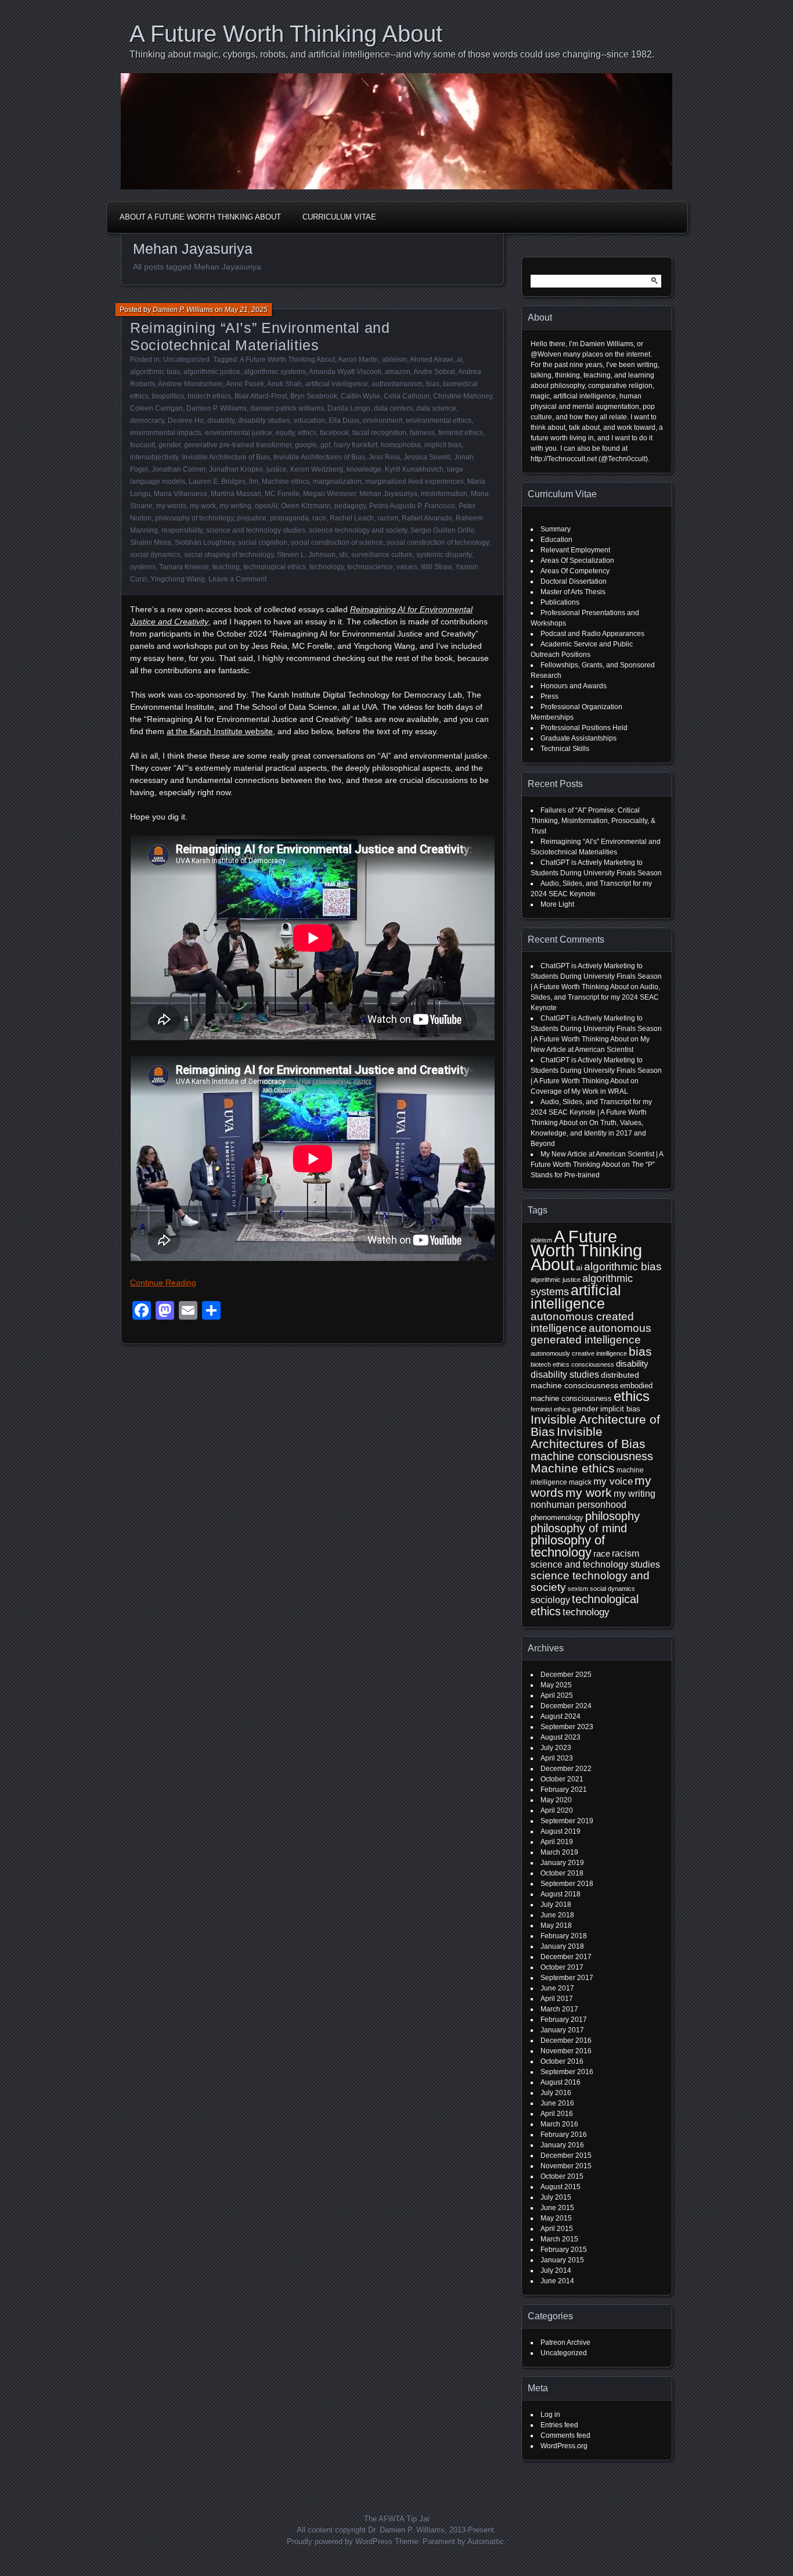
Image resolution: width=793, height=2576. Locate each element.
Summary (556, 529)
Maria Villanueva (181, 494)
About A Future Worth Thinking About (200, 217)
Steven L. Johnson (306, 555)
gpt (325, 445)
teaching (226, 567)
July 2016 (556, 2093)
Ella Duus (344, 421)
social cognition (263, 542)
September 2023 (567, 1727)
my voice (613, 1481)
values (407, 567)
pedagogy (350, 506)
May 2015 (556, 2218)
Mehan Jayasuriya (388, 494)
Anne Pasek (245, 384)
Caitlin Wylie (361, 396)
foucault (143, 445)
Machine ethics (286, 482)
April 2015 (557, 2229)
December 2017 (566, 1957)
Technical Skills (565, 749)
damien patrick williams (287, 408)
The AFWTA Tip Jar (397, 2519)
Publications (560, 602)
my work (203, 506)
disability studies (264, 421)
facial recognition (379, 433)
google (306, 445)
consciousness (593, 1364)
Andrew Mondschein (190, 384)
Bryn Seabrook (314, 396)
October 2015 (562, 2176)
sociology (550, 1600)
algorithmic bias (155, 372)
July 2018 (556, 1905)
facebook (334, 433)
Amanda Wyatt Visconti (345, 372)
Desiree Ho (186, 421)
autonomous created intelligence (582, 1322)
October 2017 (562, 1967)
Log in (550, 2415)
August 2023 (560, 1737)
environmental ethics (439, 421)
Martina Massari (236, 494)
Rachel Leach (352, 518)
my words (171, 506)
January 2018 (562, 1946)
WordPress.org (564, 2446)
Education (556, 540)
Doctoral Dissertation (574, 581)
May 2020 (556, 1800)
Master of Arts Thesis (573, 592)
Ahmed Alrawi (432, 360)
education (309, 421)
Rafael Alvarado (427, 518)
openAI (266, 506)
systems (143, 567)
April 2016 (557, 2114)
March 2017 (559, 2009)
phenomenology (557, 1517)
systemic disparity (444, 555)
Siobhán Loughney (205, 542)
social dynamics (155, 555)
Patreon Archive (565, 2343)
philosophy (612, 1516)
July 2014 (556, 2270)
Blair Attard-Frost (261, 396)
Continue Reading (163, 1282)
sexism (578, 1589)
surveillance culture (382, 555)
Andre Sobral (434, 372)
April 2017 (557, 1999)
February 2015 (564, 2250)
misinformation (444, 494)
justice (277, 469)
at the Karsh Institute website (220, 731)
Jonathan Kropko (236, 469)
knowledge (364, 469)
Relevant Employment (575, 550)
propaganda (289, 518)
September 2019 (567, 1821)
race (319, 518)
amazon (398, 372)
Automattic (486, 2541)
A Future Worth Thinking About (286, 34)
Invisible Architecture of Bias (226, 457)
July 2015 (556, 2197)
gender (170, 445)
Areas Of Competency (575, 571)
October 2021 (562, 1779)
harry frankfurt (356, 445)
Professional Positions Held (584, 728)
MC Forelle (282, 494)
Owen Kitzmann (306, 506)
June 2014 (557, 2281)
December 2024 (566, 1706)
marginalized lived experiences (414, 482)
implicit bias (443, 445)
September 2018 (567, 1884)
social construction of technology (438, 542)
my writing (235, 506)
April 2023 (557, 1758)
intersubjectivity (154, 457)
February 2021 (564, 1790)
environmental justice (239, 433)
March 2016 (559, 2124)
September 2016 (567, 2072)
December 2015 (566, 2155)
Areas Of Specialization (577, 561)
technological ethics (275, 567)
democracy (147, 421)
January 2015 (562, 2260)
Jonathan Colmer (179, 469)
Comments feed (565, 2435)
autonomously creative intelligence (579, 1353)
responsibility (182, 530)
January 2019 (562, 1863)
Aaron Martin (358, 360)
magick (580, 1482)
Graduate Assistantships (578, 738)
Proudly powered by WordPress (340, 2541)
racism (388, 518)
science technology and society (358, 530)
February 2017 (564, 2020)
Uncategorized (186, 360)
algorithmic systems (275, 372)
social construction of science (337, 542)
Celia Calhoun (407, 396)
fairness (422, 433)
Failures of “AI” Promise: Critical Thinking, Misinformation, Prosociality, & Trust (593, 821)
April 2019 (557, 1842)
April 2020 (557, 1810)
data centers (393, 408)
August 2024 (560, 1716)
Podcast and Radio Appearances (592, 634)
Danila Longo (349, 408)
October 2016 (562, 2061)
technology (327, 567)
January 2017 (562, 2030)
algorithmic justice (212, 372)
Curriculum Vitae (339, 217)
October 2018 (562, 1873)
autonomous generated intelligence (591, 1334)
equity (285, 433)
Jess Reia (384, 457)
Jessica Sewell (427, 457)
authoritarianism (397, 384)
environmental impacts (166, 433)
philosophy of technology (194, 518)
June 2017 (557, 1988)
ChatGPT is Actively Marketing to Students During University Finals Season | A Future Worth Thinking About (596, 976)
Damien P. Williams (183, 310)
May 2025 (556, 1685)
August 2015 (560, 2187)
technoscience (370, 567)
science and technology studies (256, 530)
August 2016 (560, 2082)
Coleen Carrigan (156, 408)
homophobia (401, 445)
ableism (394, 360)
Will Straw (436, 567)
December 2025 (566, 1675)
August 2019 (560, 1831)
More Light (557, 904)
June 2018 (557, 1915)
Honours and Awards (574, 686)
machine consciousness (592, 1456)
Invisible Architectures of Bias (319, 457)
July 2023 (556, 1748)
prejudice (252, 518)
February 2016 (564, 2135)
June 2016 (557, 2103)
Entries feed (559, 2425)
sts (343, 555)
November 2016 (566, 2051)
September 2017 (567, 1978)
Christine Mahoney (463, 396)
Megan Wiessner (329, 494)
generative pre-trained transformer (238, 445)
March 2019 (559, 1852)
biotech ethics (209, 396)
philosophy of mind (579, 1528)
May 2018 (556, 1925)
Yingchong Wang (178, 579)
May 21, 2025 (246, 310)
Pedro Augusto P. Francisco (412, 506)
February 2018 (564, 1936)
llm (254, 482)
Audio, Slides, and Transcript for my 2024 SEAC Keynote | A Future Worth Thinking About (591, 1112)
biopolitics (168, 396)
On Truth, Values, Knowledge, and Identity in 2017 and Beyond (588, 1133)
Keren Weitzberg (317, 469)
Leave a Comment (237, 579)
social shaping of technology (229, 555)
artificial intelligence (337, 384)
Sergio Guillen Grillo (442, 530)
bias (433, 384)
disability (221, 421)
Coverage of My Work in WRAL (579, 1091)
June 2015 (557, 2208)
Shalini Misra (151, 542)
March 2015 (559, 2239)
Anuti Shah (284, 384)
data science (436, 408)
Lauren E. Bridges (217, 482)
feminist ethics (461, 433)
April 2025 (557, 1695)
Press (549, 696)
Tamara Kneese (184, 567)
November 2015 (566, 2166)
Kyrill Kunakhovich (414, 469)
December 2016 (566, 2040)
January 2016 (562, 2145)
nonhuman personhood (578, 1505)
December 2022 (566, 1769)
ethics (307, 433)
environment (383, 421)
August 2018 (560, 1894)
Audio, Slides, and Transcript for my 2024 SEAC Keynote (595, 997)
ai (460, 360)
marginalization (337, 482)
